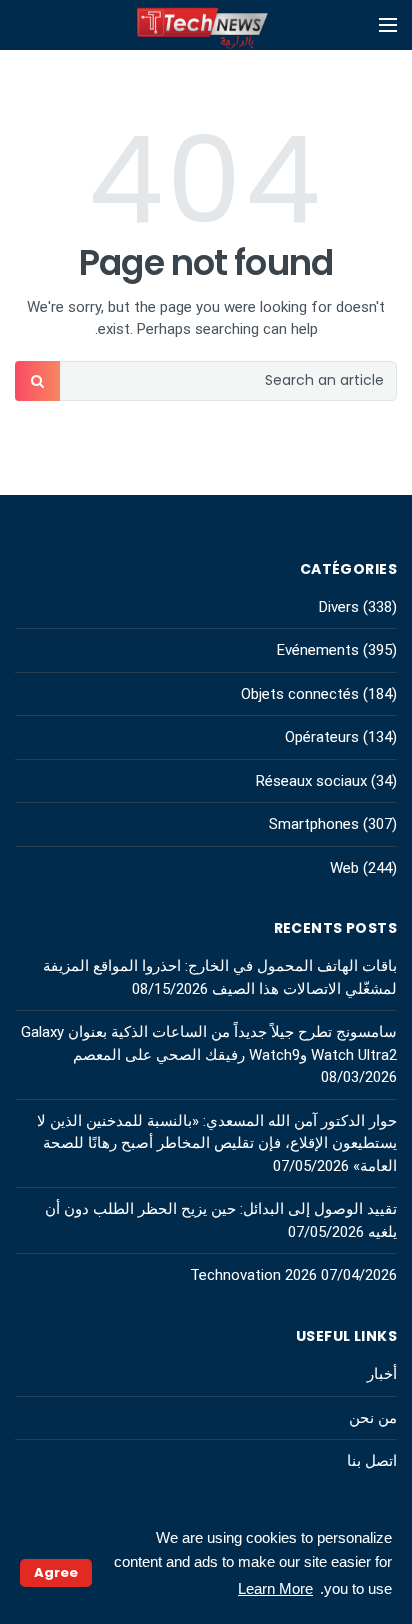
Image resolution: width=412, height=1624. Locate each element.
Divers (339, 607)
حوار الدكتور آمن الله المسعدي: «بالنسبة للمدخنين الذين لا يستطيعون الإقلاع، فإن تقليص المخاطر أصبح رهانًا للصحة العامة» (217, 1143)
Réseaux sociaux (311, 781)
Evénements (318, 650)
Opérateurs (322, 737)
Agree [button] (56, 1572)
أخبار (382, 1374)
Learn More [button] (275, 1588)
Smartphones (314, 824)
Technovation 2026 (253, 1275)
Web (344, 868)
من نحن (373, 1418)
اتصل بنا (372, 1461)
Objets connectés (300, 694)
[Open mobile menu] (388, 25)
